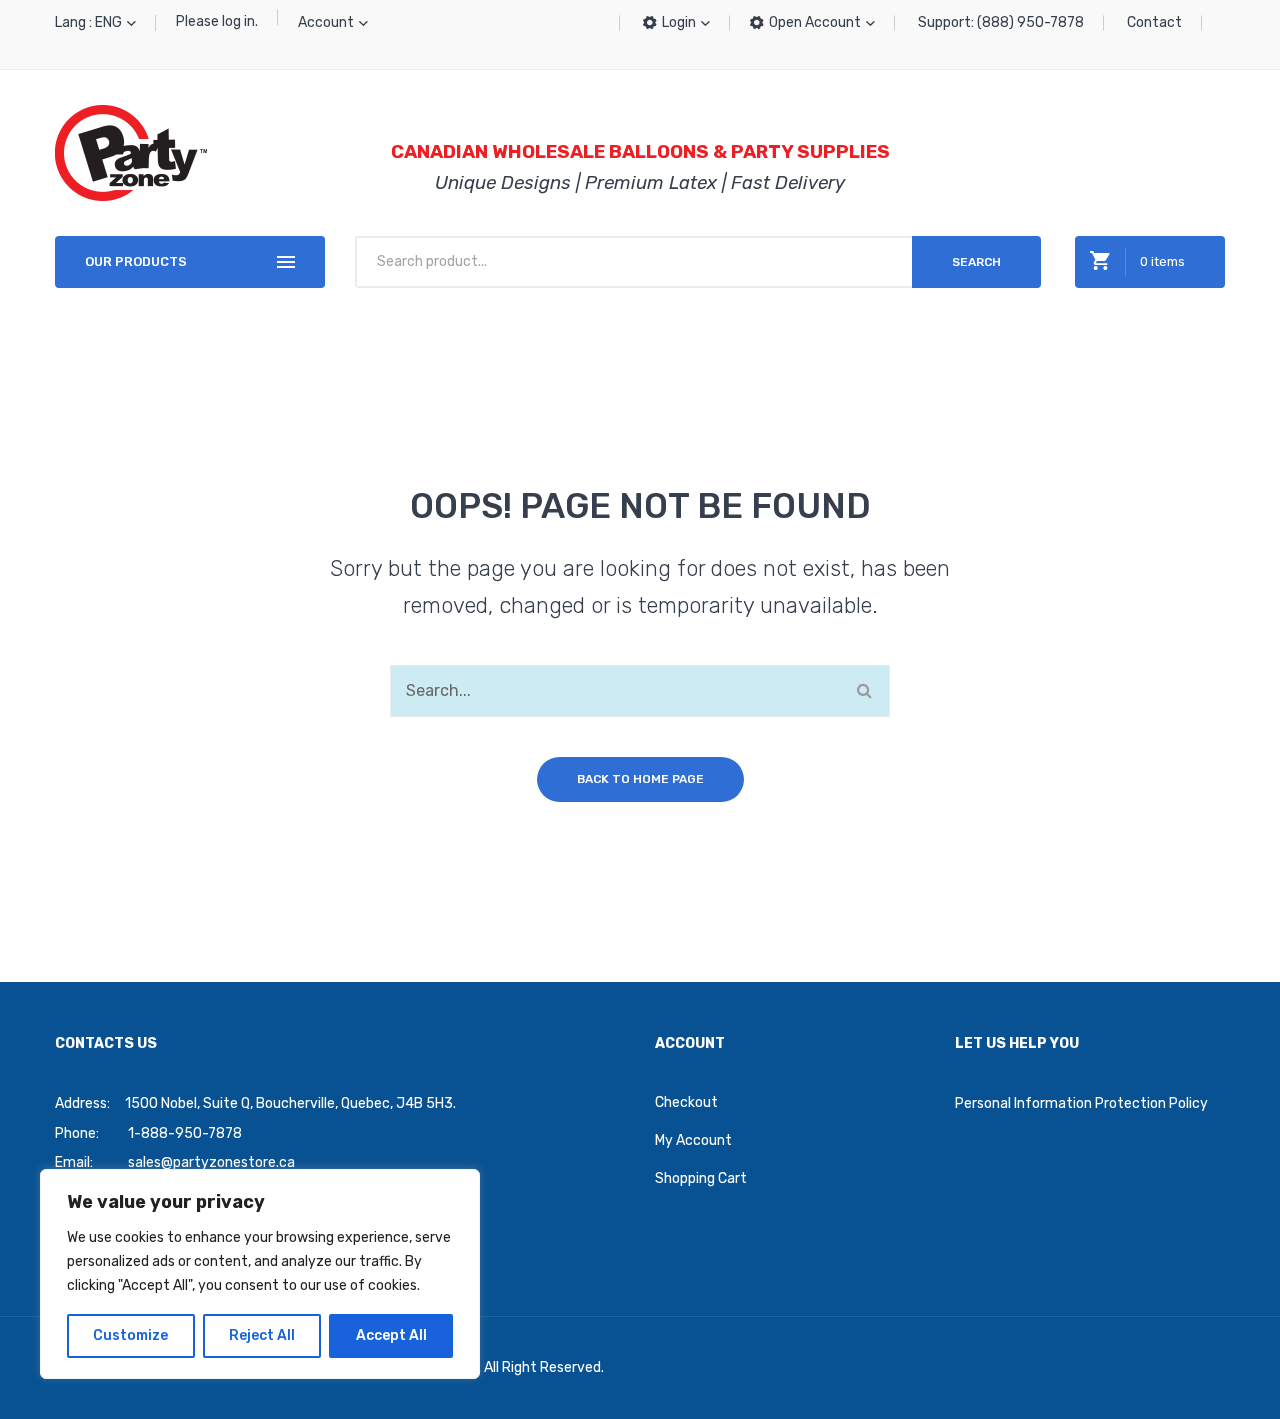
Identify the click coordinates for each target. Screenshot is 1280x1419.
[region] (260, 1274)
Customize (130, 1335)
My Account (693, 1140)
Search (976, 262)
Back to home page (640, 779)
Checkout (686, 1102)
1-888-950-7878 (185, 1133)
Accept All (391, 1335)
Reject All (262, 1335)
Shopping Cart (701, 1178)
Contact (1154, 22)
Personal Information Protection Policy (1081, 1103)
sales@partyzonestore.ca (211, 1162)
